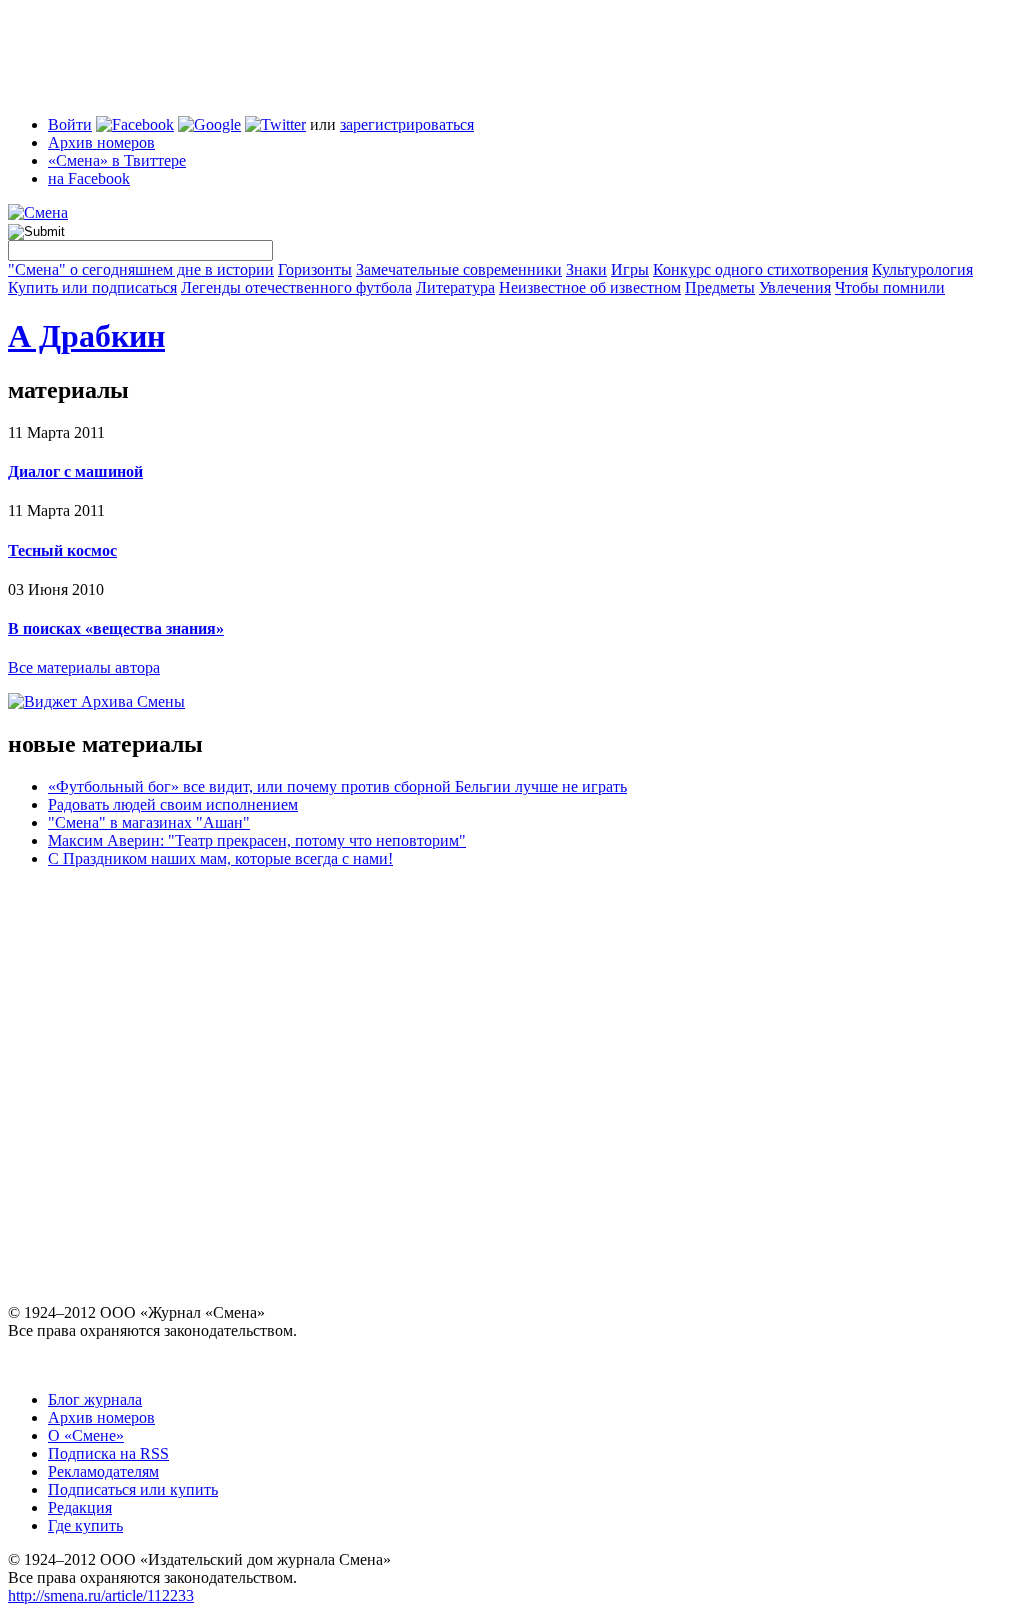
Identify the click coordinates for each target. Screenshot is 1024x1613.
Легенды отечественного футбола (296, 287)
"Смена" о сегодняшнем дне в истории (141, 269)
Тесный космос (62, 550)
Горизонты (315, 269)
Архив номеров (101, 142)
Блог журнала (95, 1399)
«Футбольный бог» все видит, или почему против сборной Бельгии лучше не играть (337, 786)
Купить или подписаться (92, 287)
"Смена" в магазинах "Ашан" (149, 822)
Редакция (80, 1507)
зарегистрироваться (407, 124)
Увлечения (795, 287)
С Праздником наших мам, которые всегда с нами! (220, 858)
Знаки (586, 269)
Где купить (85, 1525)
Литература (455, 287)
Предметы (720, 287)
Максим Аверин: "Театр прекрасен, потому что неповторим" (257, 840)
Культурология (922, 269)
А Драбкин (86, 336)
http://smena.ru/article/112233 (101, 1595)
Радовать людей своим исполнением (173, 804)
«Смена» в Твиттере (117, 160)
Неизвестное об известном (590, 287)
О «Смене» (86, 1435)
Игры (630, 269)
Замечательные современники (459, 269)
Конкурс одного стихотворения (760, 269)
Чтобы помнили (890, 287)
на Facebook (89, 178)
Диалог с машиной (75, 471)
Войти (70, 124)
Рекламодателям (103, 1471)
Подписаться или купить (133, 1489)
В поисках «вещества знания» (116, 628)
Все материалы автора (84, 667)
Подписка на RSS (108, 1453)
